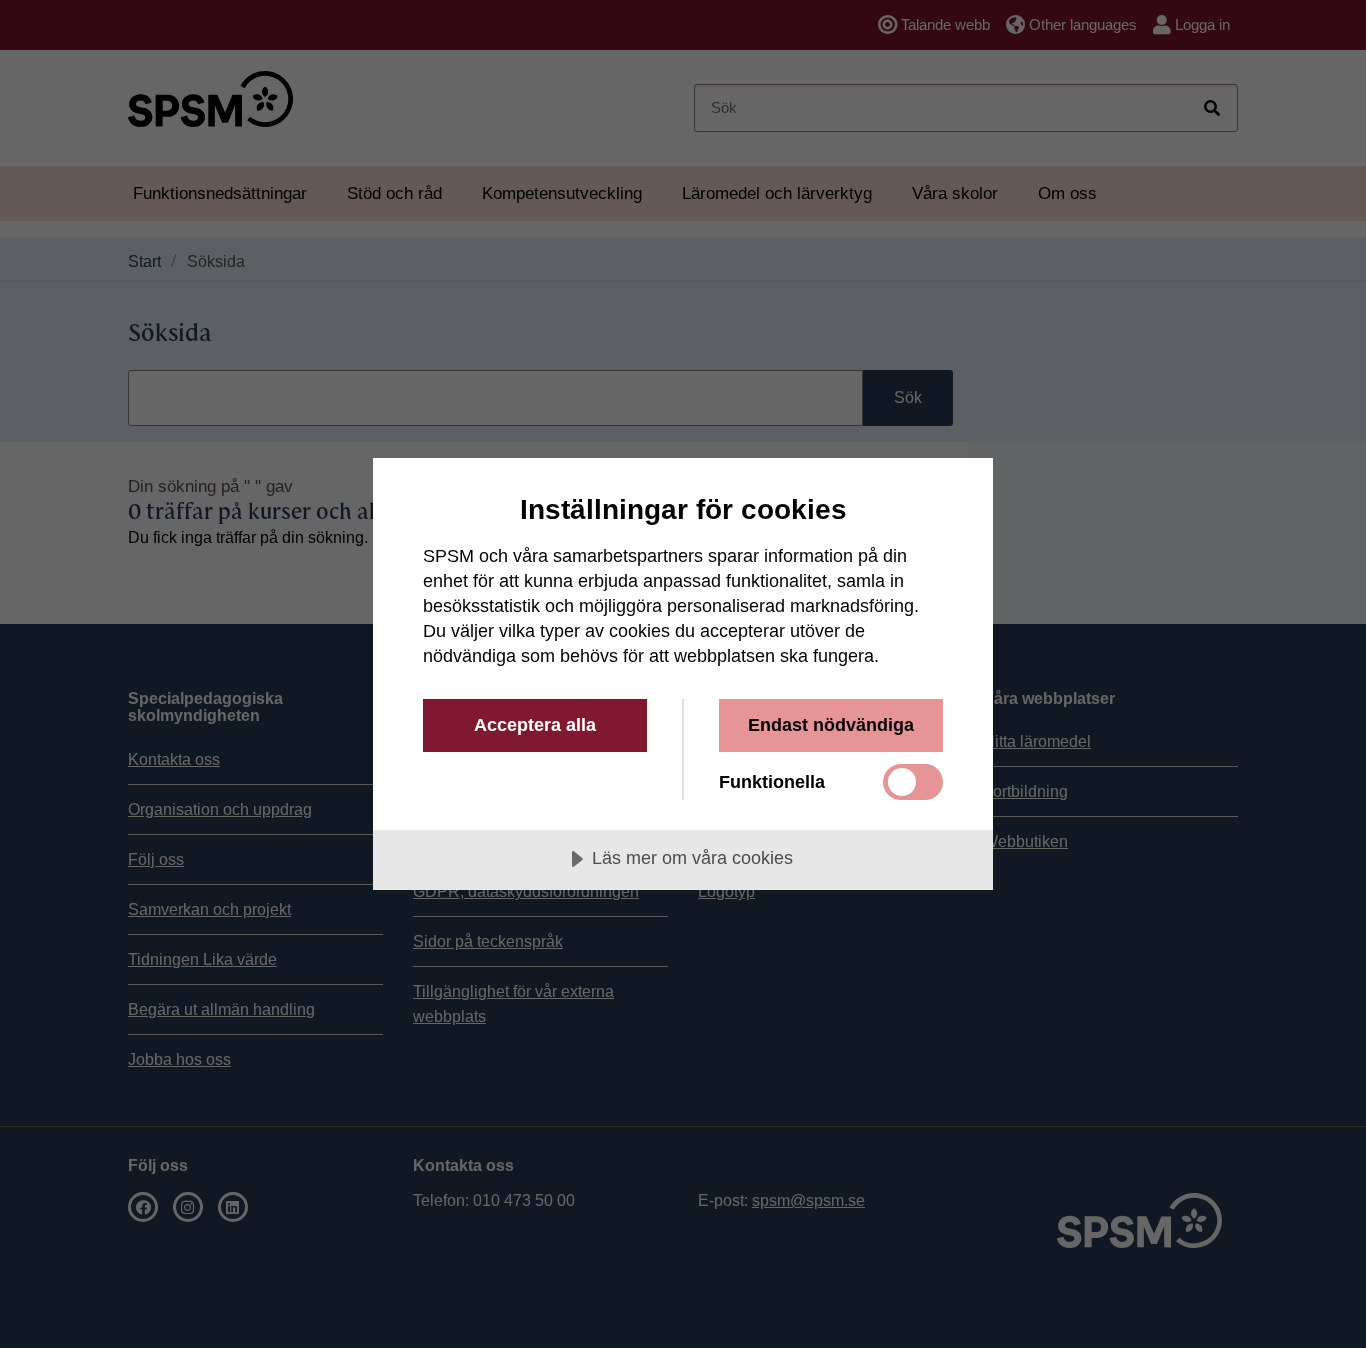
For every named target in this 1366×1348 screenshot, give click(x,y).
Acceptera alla (535, 725)
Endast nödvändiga (831, 725)
